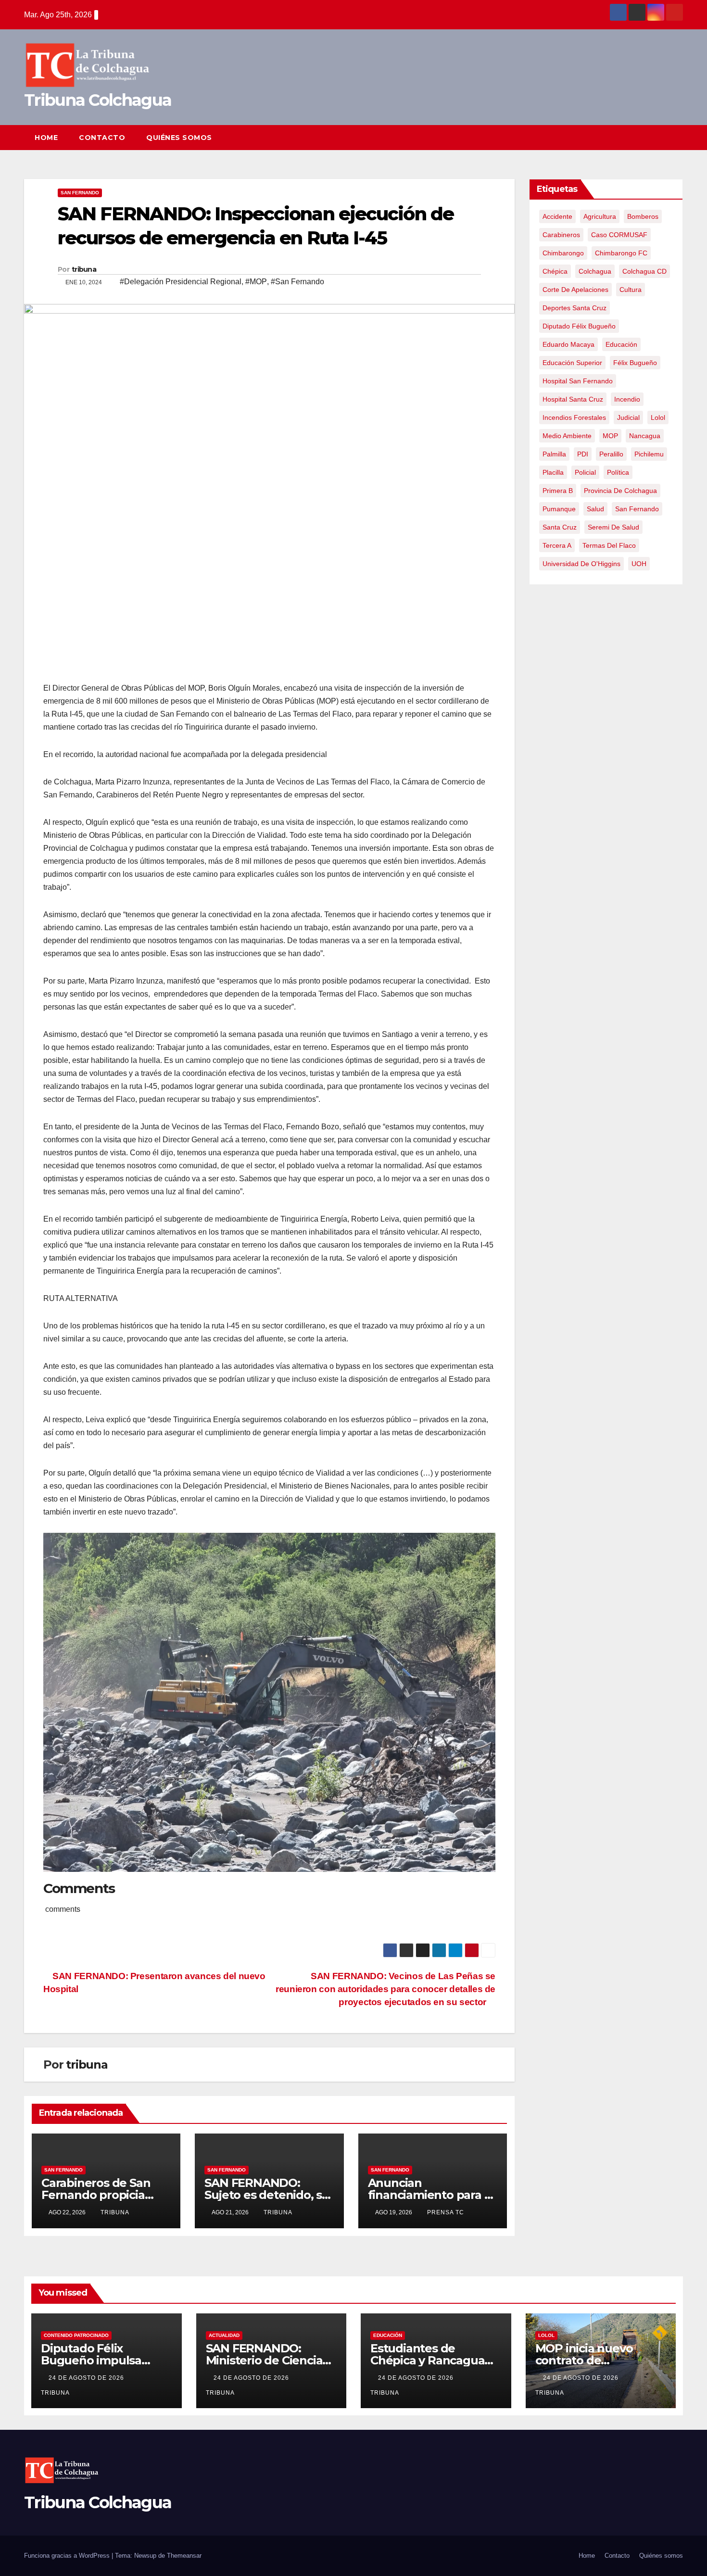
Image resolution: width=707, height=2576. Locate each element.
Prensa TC (446, 2212)
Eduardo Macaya (568, 344)
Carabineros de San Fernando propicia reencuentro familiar (100, 2195)
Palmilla (554, 454)
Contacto (102, 138)
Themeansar (184, 2556)
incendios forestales (574, 417)
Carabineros (561, 235)
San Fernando (80, 193)
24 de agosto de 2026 (87, 2378)
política (618, 472)
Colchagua (595, 271)
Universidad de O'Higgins (581, 564)
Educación (388, 2335)
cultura (631, 290)
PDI (583, 454)
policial (585, 472)
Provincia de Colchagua (620, 491)
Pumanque (559, 509)
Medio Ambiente (567, 436)
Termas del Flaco (609, 545)
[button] (658, 137)
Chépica (555, 271)
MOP (610, 436)
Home (46, 138)
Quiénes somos (179, 138)
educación (621, 344)
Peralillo (611, 454)
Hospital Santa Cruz (573, 399)
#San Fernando (297, 282)
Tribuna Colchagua (98, 100)
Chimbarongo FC (621, 253)
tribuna (84, 269)
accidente (557, 216)
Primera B (558, 491)
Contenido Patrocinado (76, 2335)
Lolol (658, 417)
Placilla (553, 472)
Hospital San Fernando (578, 381)
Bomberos (643, 216)
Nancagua (645, 436)
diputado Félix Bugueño (579, 326)
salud (595, 509)
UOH (639, 564)
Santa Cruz (560, 527)
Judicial (628, 417)
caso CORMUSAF (619, 235)
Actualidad (224, 2335)
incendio (627, 399)
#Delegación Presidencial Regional (181, 282)
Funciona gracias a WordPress (68, 2556)
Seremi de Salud (613, 527)
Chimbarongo (563, 253)
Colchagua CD (644, 271)
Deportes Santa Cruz (574, 308)
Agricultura (600, 216)
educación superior (572, 363)
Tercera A (557, 545)
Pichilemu (649, 454)
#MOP (256, 282)
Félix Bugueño (635, 363)
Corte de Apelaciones (575, 290)
